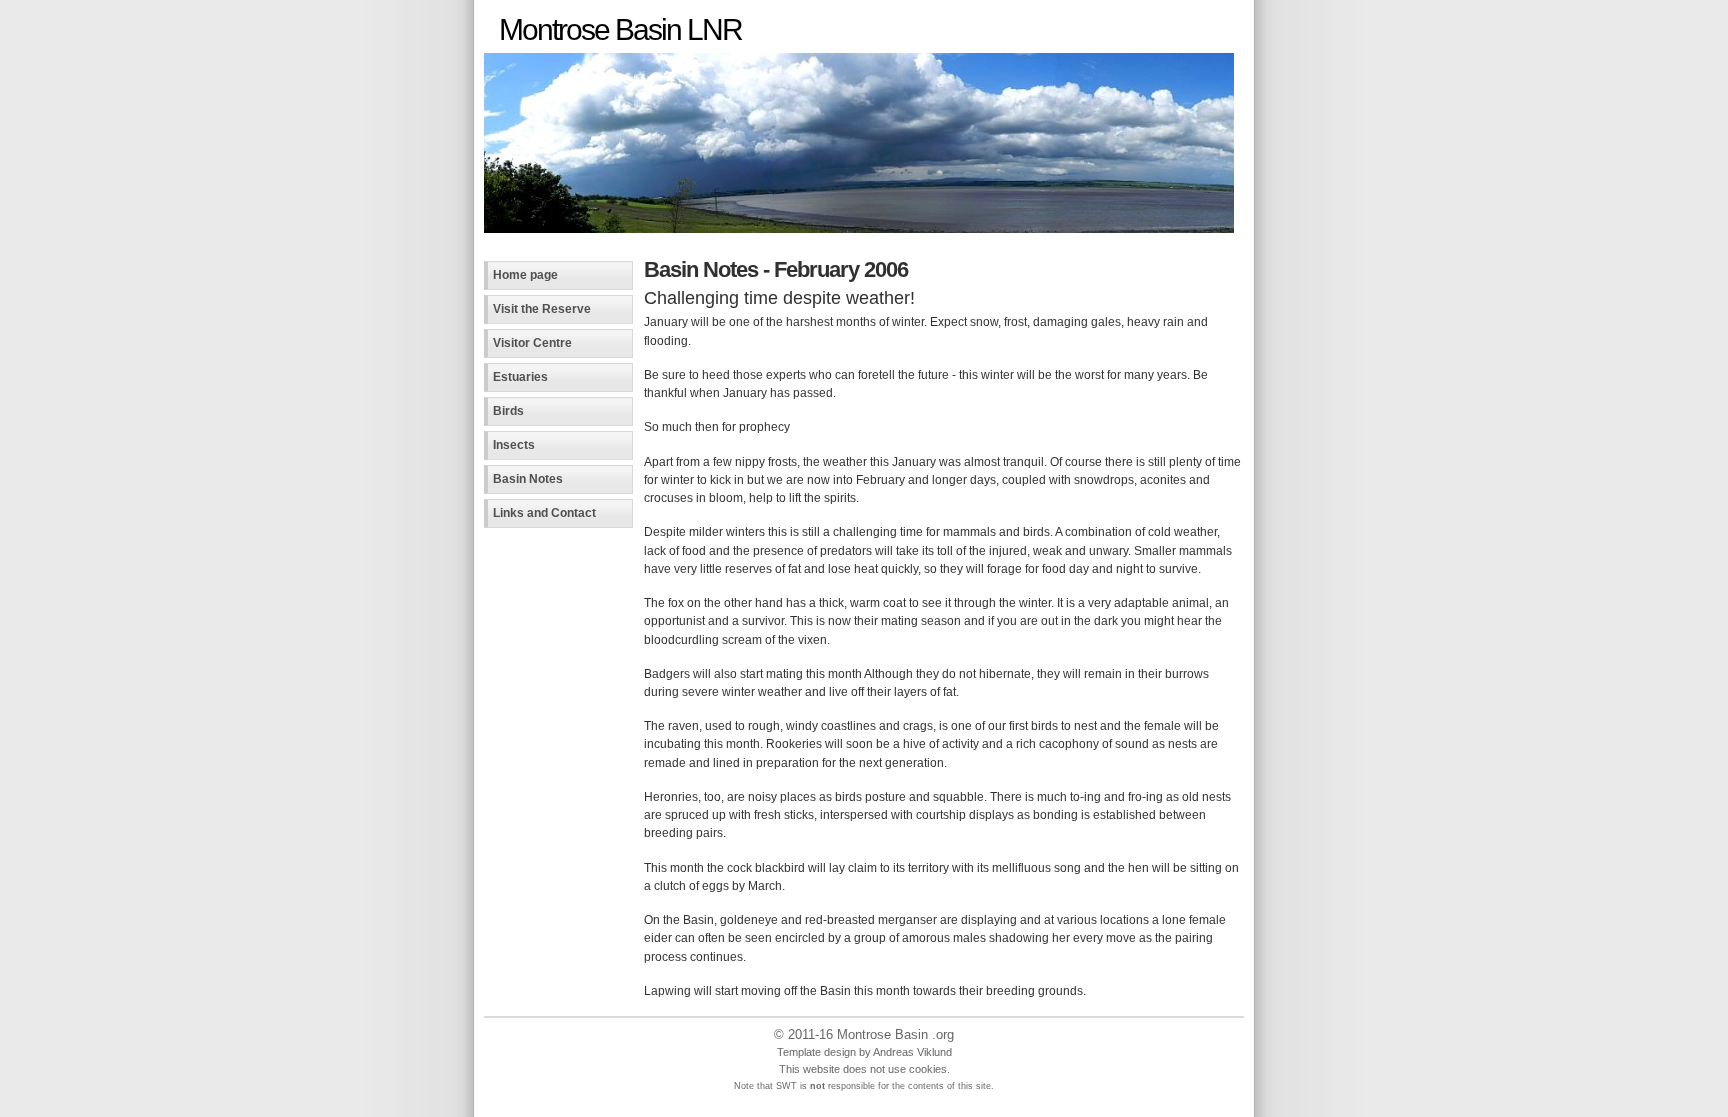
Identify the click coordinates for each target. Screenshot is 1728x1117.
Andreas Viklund (912, 1052)
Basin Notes (528, 479)
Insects (514, 445)
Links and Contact (544, 513)
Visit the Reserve (542, 309)
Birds (508, 411)
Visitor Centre (532, 343)
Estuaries (520, 377)
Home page (525, 275)
